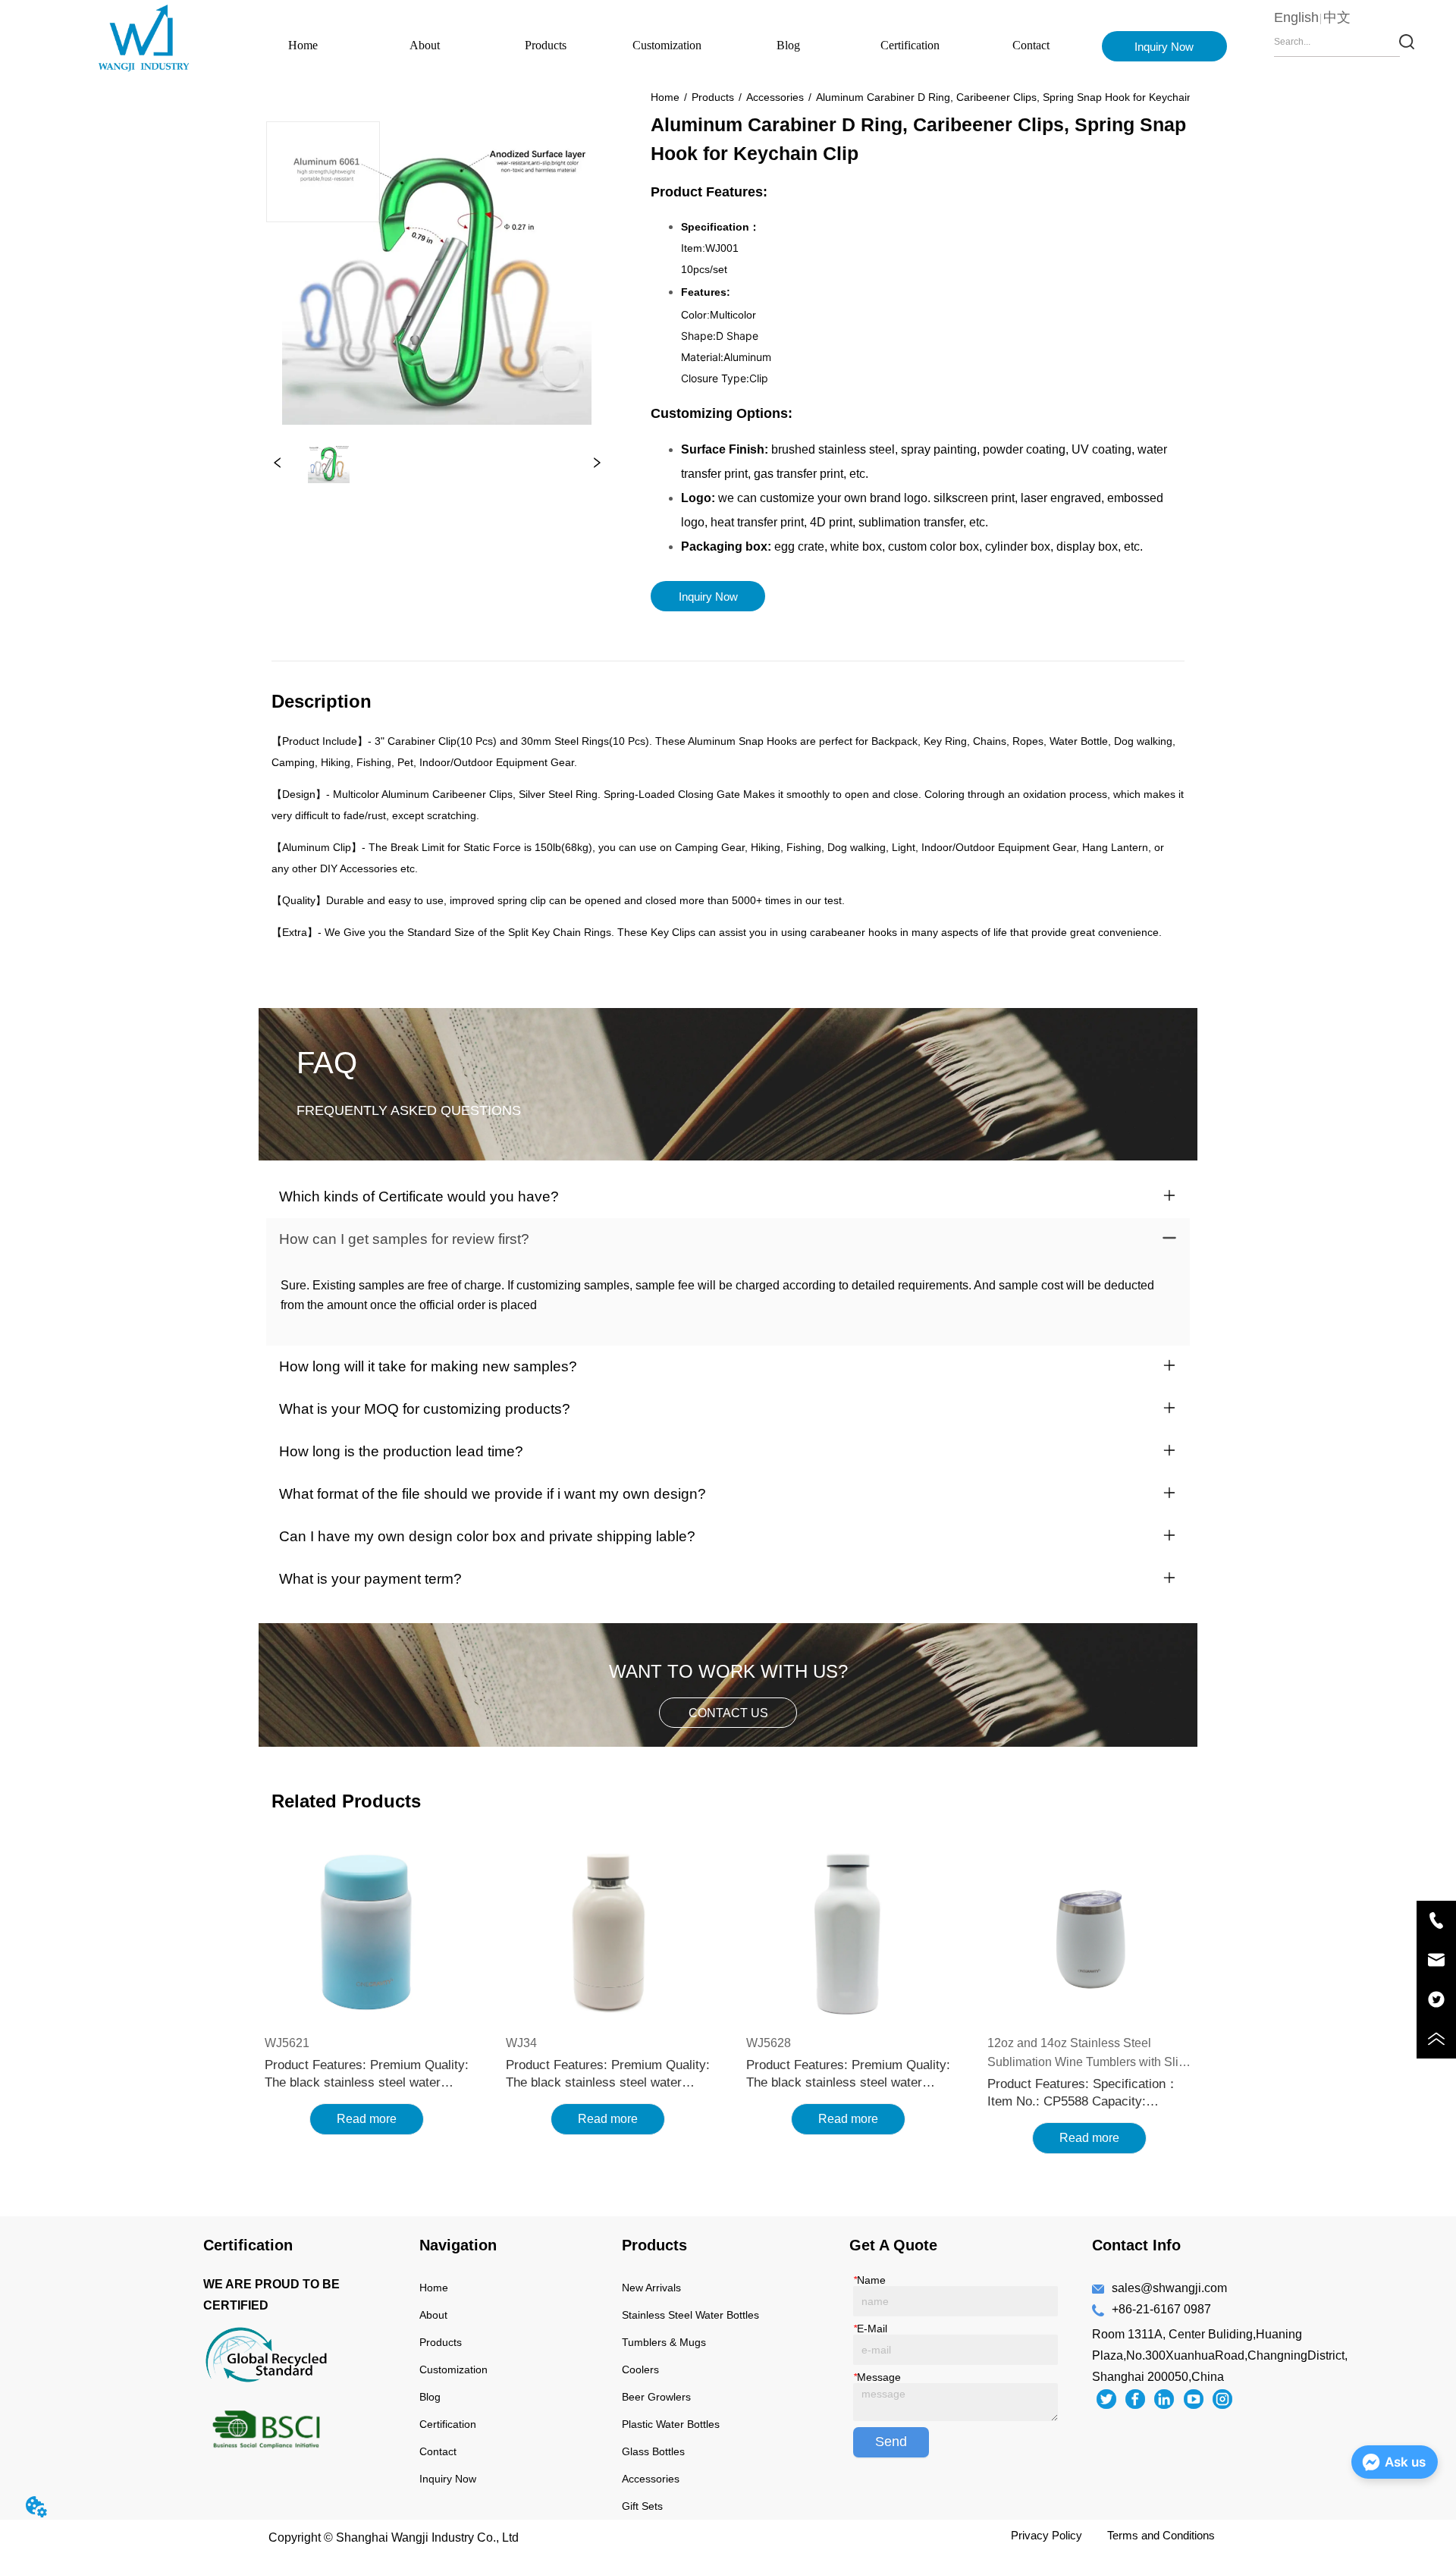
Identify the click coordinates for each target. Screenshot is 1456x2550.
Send (891, 2442)
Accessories (775, 97)
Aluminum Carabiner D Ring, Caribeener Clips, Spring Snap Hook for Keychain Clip (1015, 97)
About (425, 45)
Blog (788, 45)
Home (303, 45)
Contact (1031, 45)
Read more (367, 2119)
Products (546, 45)
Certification (910, 45)
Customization (667, 45)
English (1296, 17)
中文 (1337, 17)
